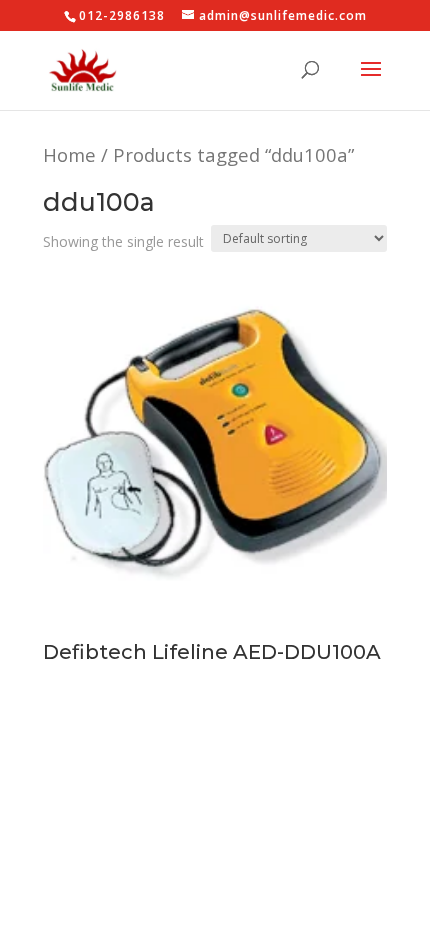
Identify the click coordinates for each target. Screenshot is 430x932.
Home (69, 154)
